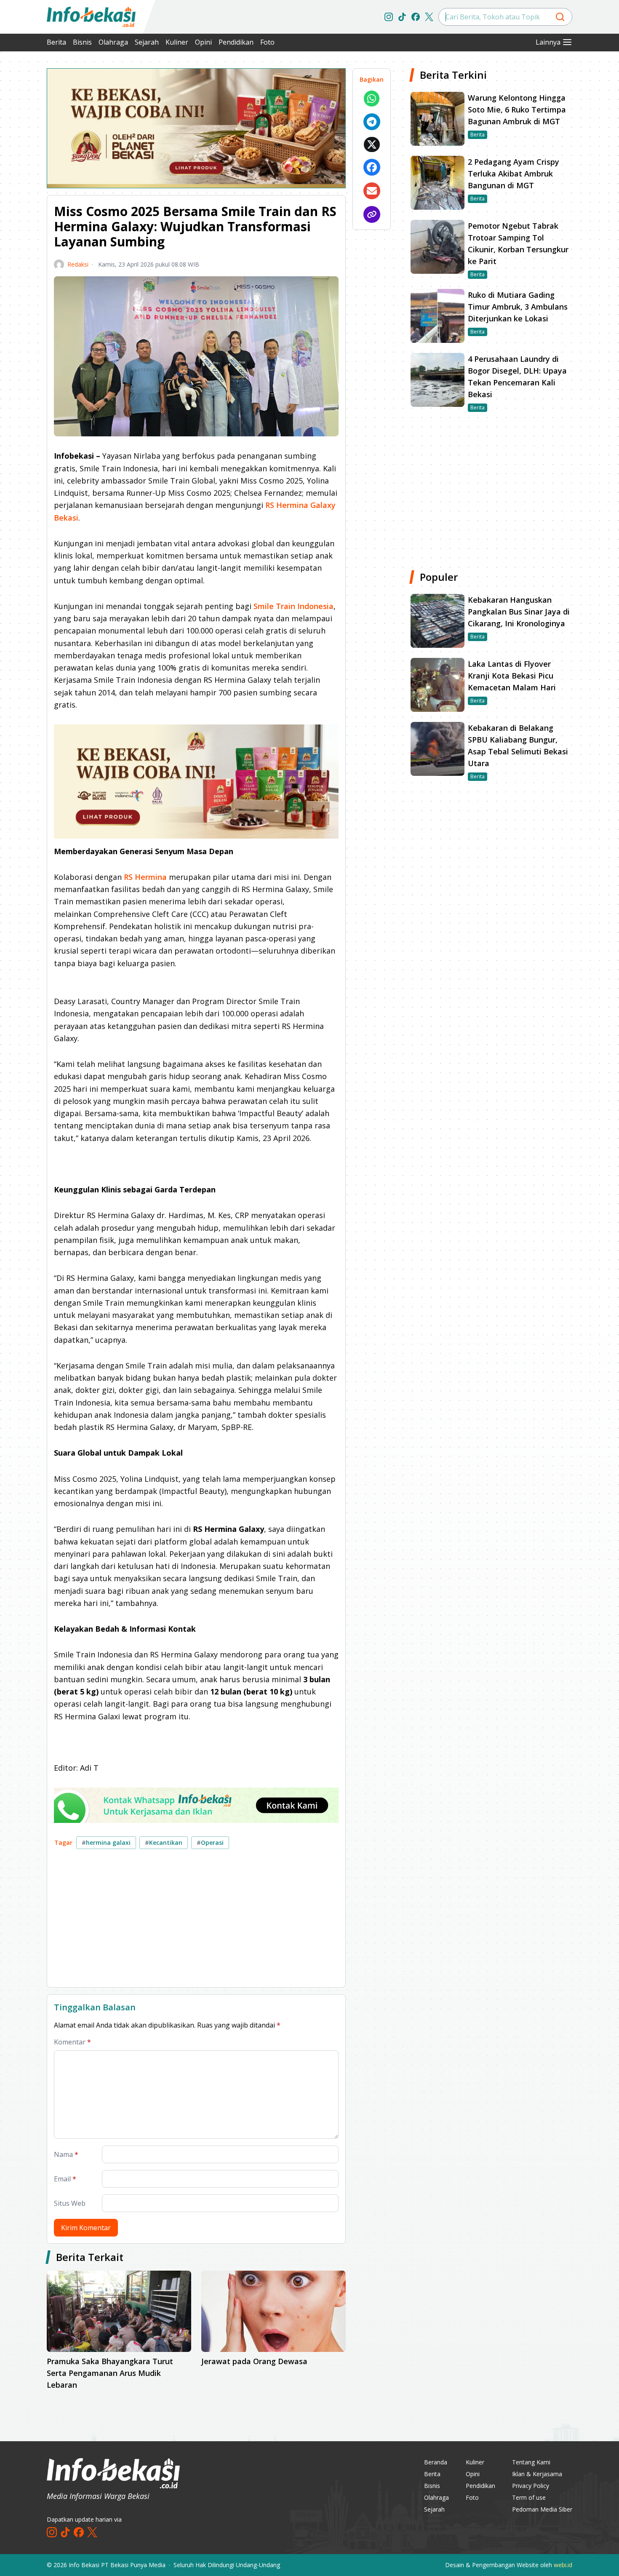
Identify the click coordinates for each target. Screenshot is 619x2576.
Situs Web (70, 2203)
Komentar (72, 2042)
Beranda (436, 2462)
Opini (203, 42)
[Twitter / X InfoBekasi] (429, 17)
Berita (56, 42)
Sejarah (147, 42)
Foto (267, 42)
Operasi (210, 1842)
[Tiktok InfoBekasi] (402, 17)
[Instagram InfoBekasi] (389, 17)
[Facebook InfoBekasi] (416, 17)
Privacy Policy (531, 2486)
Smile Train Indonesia (293, 606)
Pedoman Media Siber (542, 2509)
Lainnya (548, 42)
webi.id (563, 2565)
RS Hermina (145, 877)
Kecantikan (164, 1842)
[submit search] (560, 17)
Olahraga (113, 42)
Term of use (529, 2497)
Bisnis (82, 42)
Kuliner (177, 42)
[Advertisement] (196, 1921)
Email (65, 2179)
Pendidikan (236, 42)
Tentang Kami (531, 2462)
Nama (66, 2154)
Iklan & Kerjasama (537, 2474)
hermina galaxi (106, 1842)
